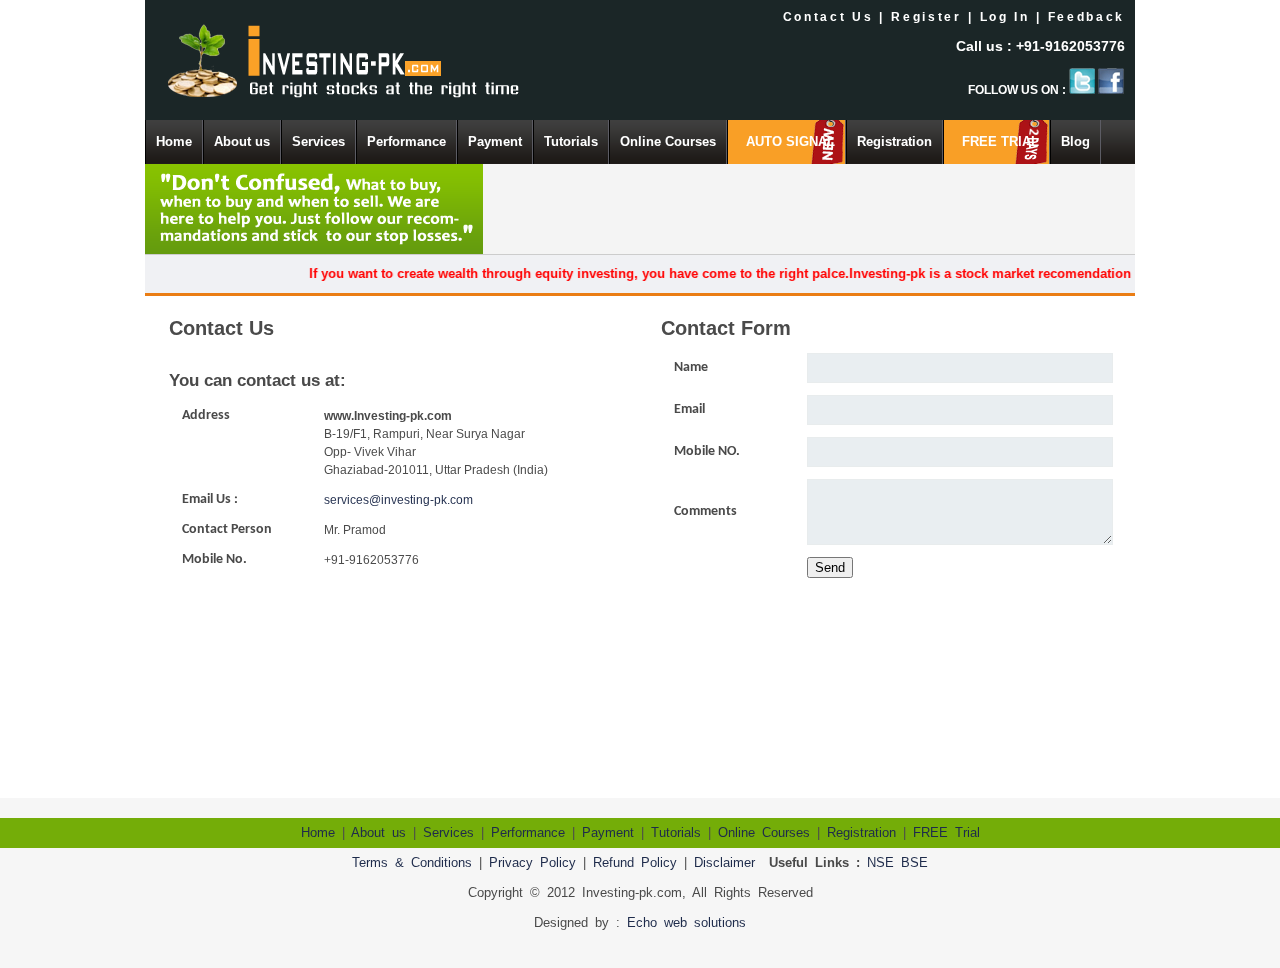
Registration (894, 141)
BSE (914, 862)
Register (926, 17)
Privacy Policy (532, 862)
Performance (406, 141)
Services (318, 141)
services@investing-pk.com (398, 500)
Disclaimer (724, 862)
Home (174, 141)
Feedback (1086, 17)
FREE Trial (1000, 141)
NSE (880, 862)
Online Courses (668, 141)
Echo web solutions (686, 922)
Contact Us (828, 17)
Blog (1075, 141)
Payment (495, 141)
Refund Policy (635, 862)
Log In (1005, 17)
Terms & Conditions (412, 862)
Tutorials (571, 141)
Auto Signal (790, 141)
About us (242, 141)
